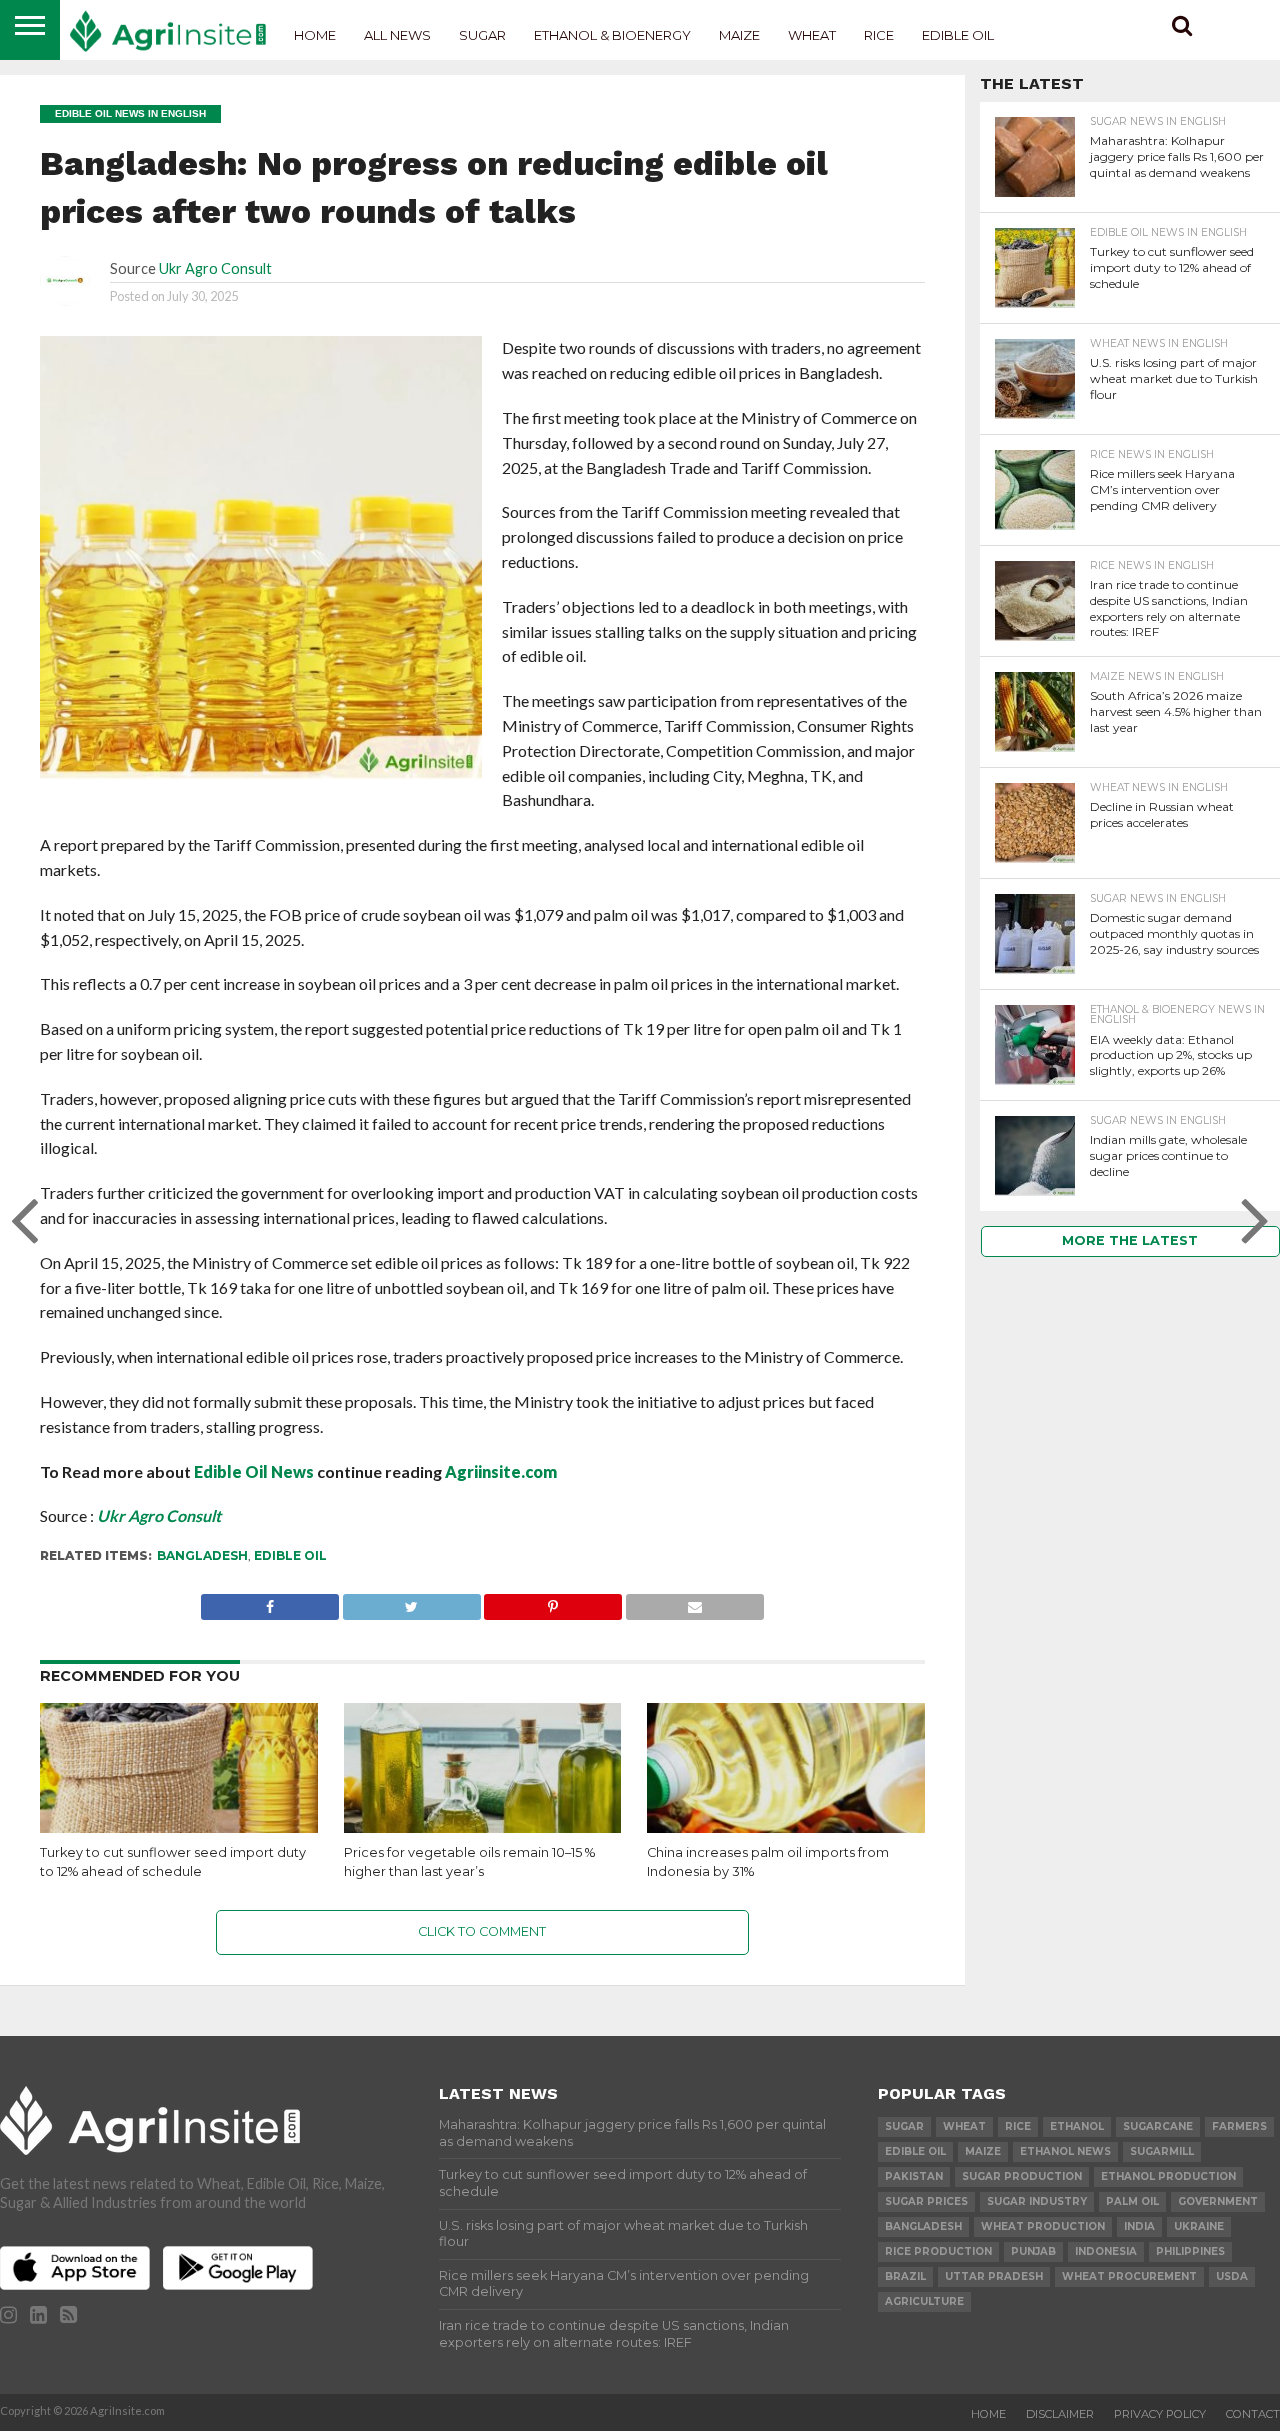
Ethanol (1077, 2126)
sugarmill (1162, 2151)
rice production (938, 2251)
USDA (1232, 2276)
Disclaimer (1060, 2414)
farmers (1239, 2126)
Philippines (1190, 2251)
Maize (739, 35)
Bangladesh (202, 1555)
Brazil (905, 2276)
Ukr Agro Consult (215, 268)
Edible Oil (958, 35)
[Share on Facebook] (270, 1601)
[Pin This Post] (553, 1601)
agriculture (924, 2301)
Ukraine (1199, 2226)
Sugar (482, 35)
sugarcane (1158, 2126)
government (1218, 2201)
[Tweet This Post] (411, 1601)
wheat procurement (1129, 2276)
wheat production (1043, 2226)
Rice (879, 35)
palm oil (1132, 2201)
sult (208, 1515)
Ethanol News (1065, 2151)
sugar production (1022, 2176)
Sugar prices (926, 2201)
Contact (1253, 2414)
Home (315, 35)
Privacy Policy (1160, 2414)
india (1139, 2226)
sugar (904, 2126)
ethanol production (1168, 2176)
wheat (964, 2126)
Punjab (1033, 2251)
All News (397, 35)
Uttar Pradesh (994, 2276)
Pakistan (914, 2176)
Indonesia (1106, 2251)
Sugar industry (1037, 2201)
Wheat (812, 35)
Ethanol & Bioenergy (612, 35)
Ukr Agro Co (141, 1515)
